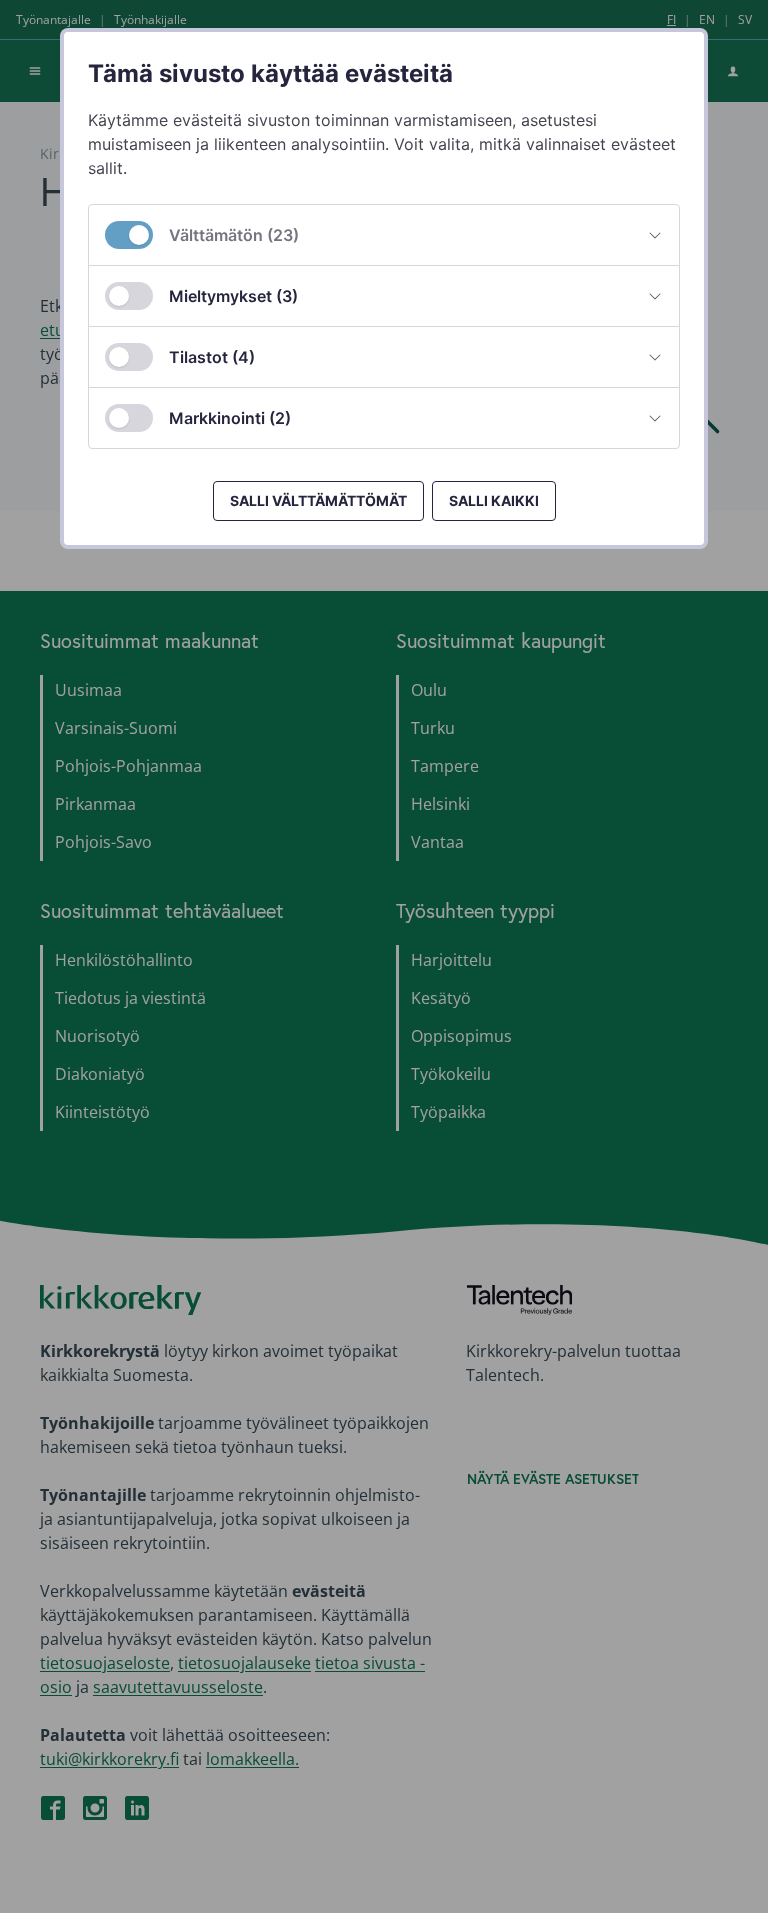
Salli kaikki (494, 500)
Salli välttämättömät (318, 500)
